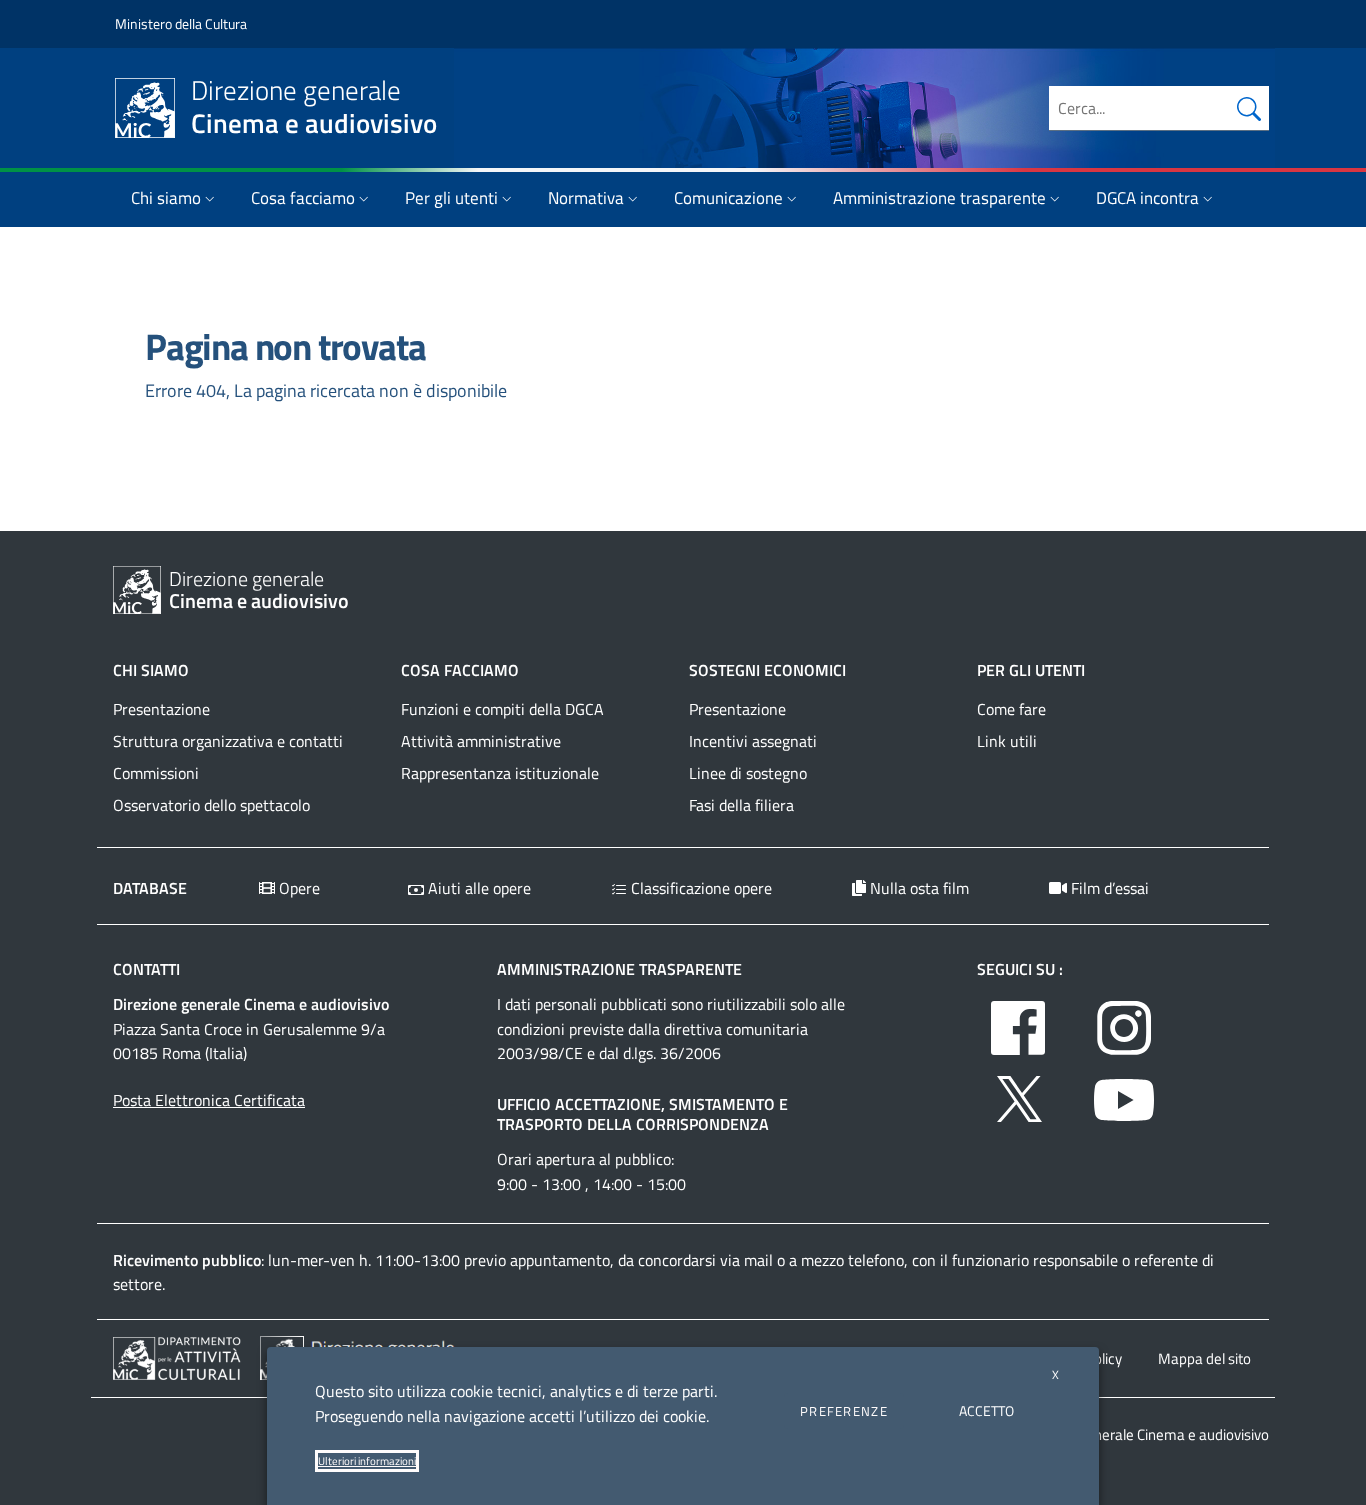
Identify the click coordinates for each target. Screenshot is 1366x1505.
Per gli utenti (451, 198)
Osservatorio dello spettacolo (211, 805)
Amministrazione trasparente (939, 198)
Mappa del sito (1204, 1358)
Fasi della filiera (741, 805)
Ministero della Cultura (181, 23)
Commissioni (156, 773)
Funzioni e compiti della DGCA (502, 709)
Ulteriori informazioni (367, 1461)
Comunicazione (728, 198)
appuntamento (560, 1260)
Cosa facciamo (303, 198)
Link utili (1007, 741)
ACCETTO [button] (986, 1410)
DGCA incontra (1147, 198)
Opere (297, 888)
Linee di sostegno (748, 773)
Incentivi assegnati (753, 741)
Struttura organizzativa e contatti (228, 741)
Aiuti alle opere (477, 888)
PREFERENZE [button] (844, 1411)
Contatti (146, 969)
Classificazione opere (699, 888)
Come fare (1011, 709)
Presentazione (161, 709)
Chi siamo (166, 198)
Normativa (586, 198)
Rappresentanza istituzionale (500, 773)
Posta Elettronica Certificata (209, 1100)
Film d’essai (1108, 888)
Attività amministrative (481, 741)
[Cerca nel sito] (1249, 108)
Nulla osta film (917, 888)
